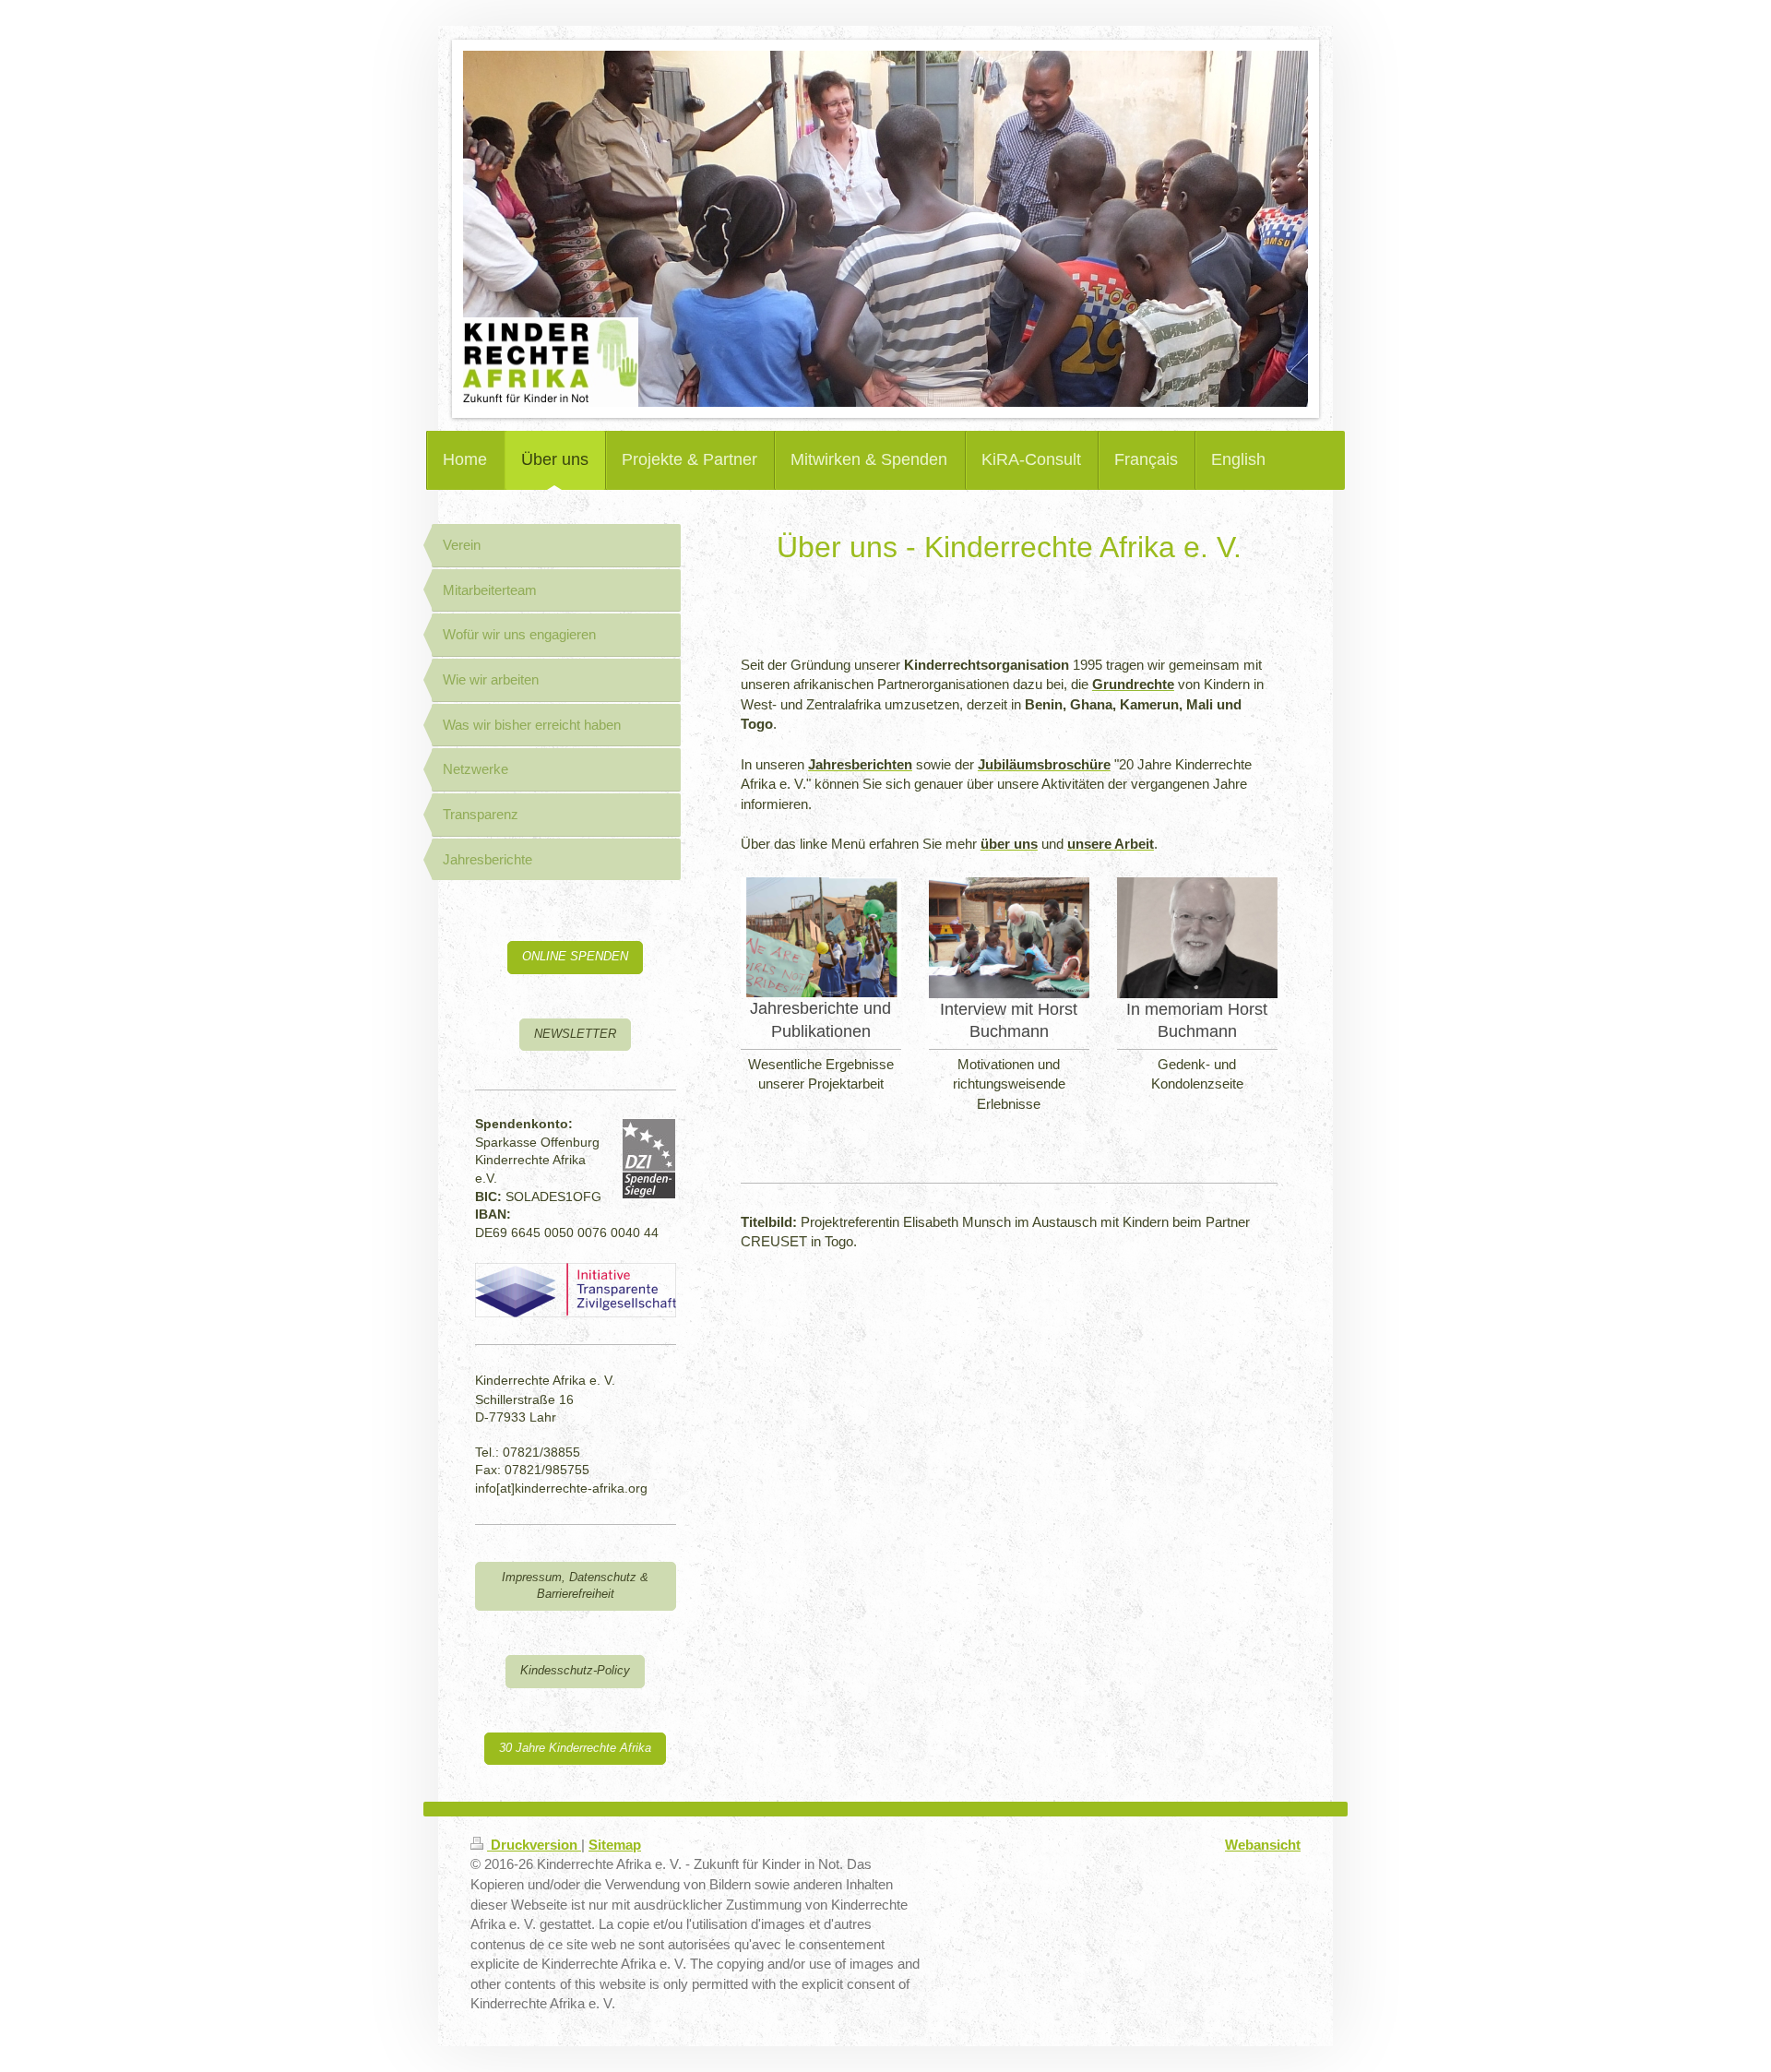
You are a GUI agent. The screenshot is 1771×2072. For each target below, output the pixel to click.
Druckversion (534, 1845)
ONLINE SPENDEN (575, 957)
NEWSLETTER (575, 1034)
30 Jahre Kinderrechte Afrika (575, 1748)
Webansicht (1263, 1845)
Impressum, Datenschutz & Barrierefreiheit (575, 1586)
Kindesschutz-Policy (575, 1671)
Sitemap (615, 1845)
